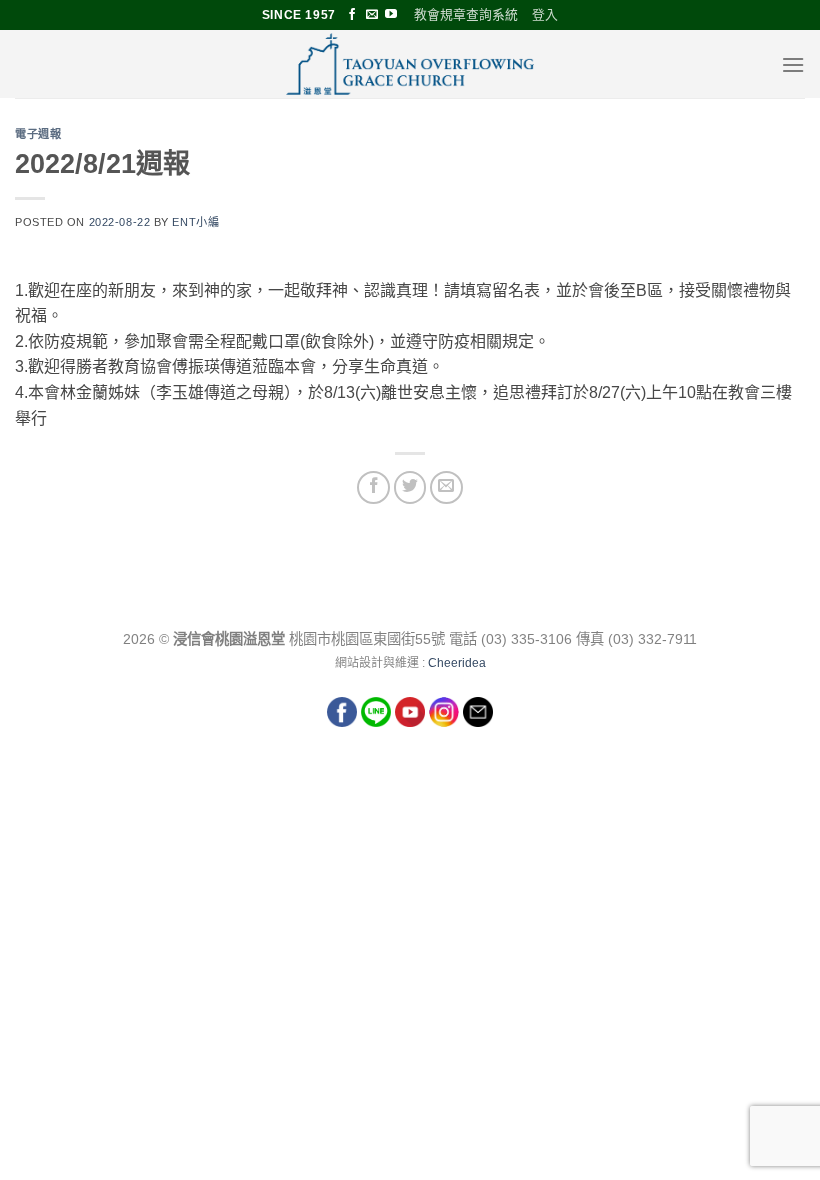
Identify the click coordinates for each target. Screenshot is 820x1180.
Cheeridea (457, 663)
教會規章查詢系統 (466, 14)
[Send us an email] (372, 15)
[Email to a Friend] (446, 487)
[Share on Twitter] (410, 487)
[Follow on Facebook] (352, 15)
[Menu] (793, 64)
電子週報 (38, 133)
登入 (545, 14)
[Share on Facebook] (373, 487)
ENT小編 (195, 222)
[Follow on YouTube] (391, 15)
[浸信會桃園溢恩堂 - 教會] (410, 64)
